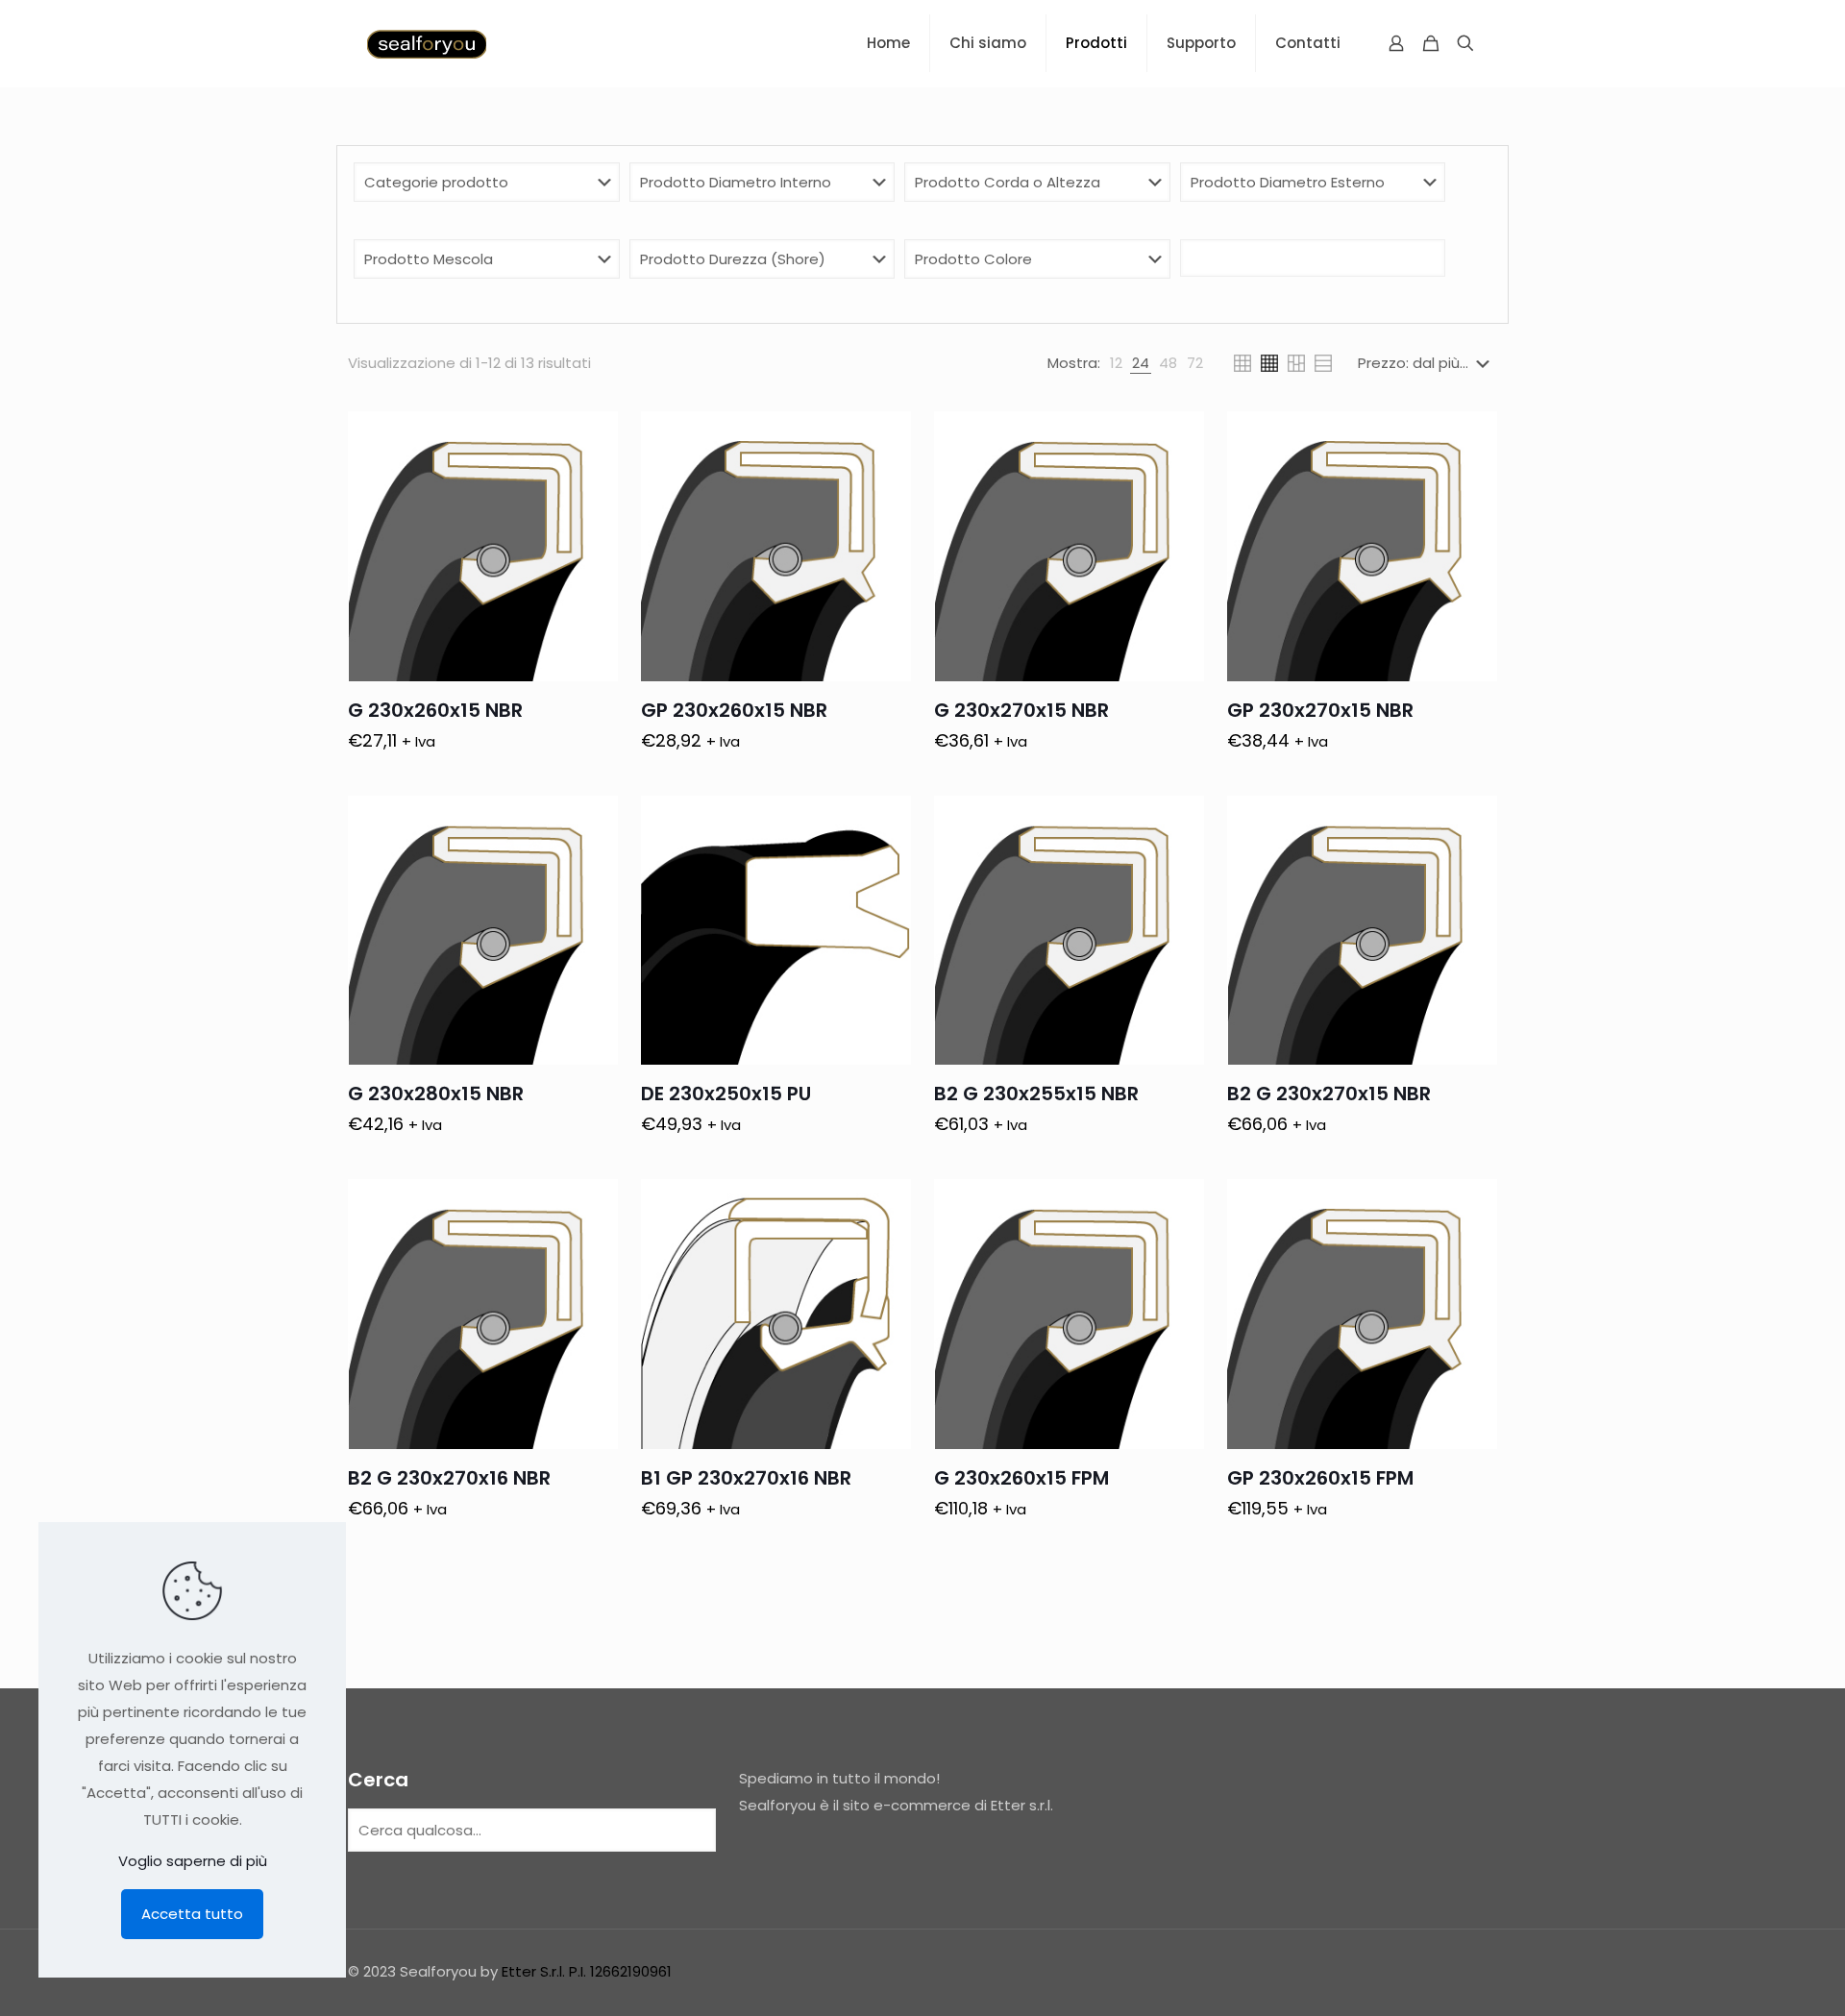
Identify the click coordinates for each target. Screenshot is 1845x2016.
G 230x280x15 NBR (436, 1094)
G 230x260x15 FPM (1021, 1478)
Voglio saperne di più (193, 1861)
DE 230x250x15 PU (726, 1094)
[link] (1116, 363)
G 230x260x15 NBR (435, 710)
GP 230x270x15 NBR (1320, 710)
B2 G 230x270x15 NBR (1329, 1094)
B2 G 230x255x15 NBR (1036, 1094)
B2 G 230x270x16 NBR (449, 1478)
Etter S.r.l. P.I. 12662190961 (587, 1971)
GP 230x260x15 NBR (734, 710)
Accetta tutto (192, 1914)
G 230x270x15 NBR (1021, 710)
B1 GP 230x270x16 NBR (746, 1478)
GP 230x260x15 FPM (1320, 1478)
